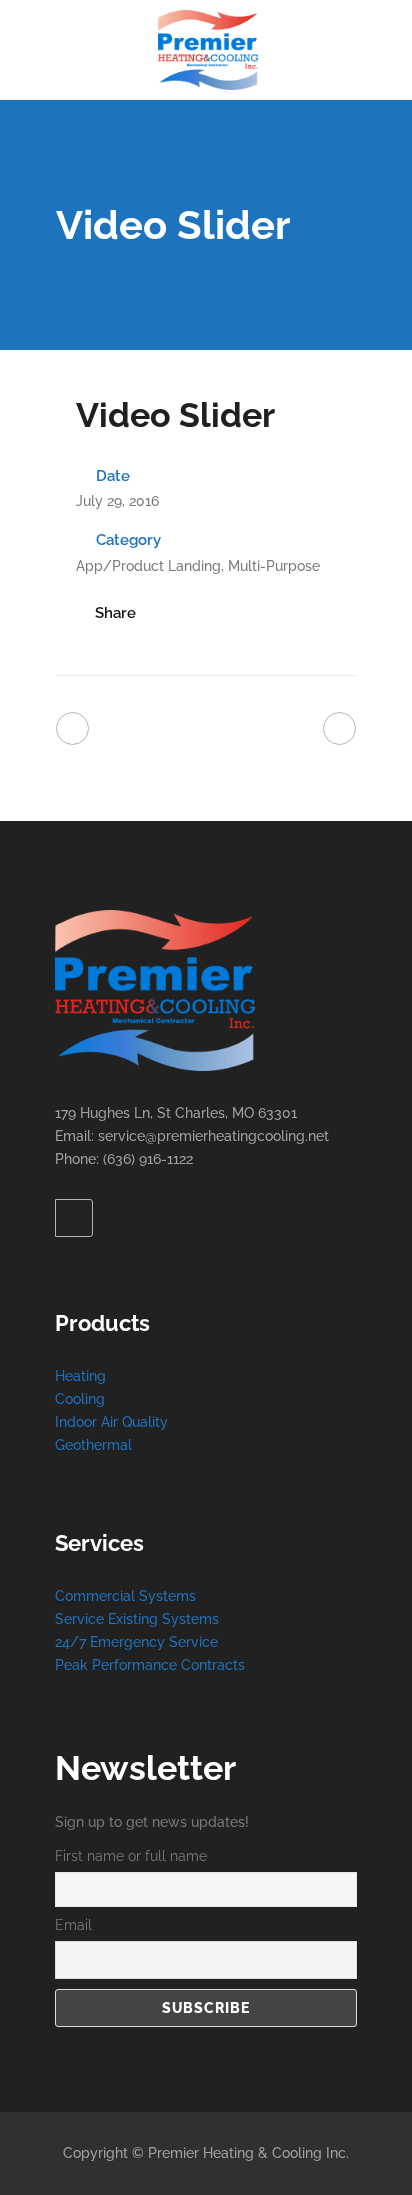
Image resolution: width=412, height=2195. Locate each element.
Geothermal (93, 1445)
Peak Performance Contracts (150, 1665)
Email (73, 1925)
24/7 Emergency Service (136, 1642)
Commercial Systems (125, 1596)
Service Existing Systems (137, 1619)
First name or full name (131, 1856)
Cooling (80, 1399)
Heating (80, 1376)
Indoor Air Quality (111, 1422)
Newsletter (145, 1768)
